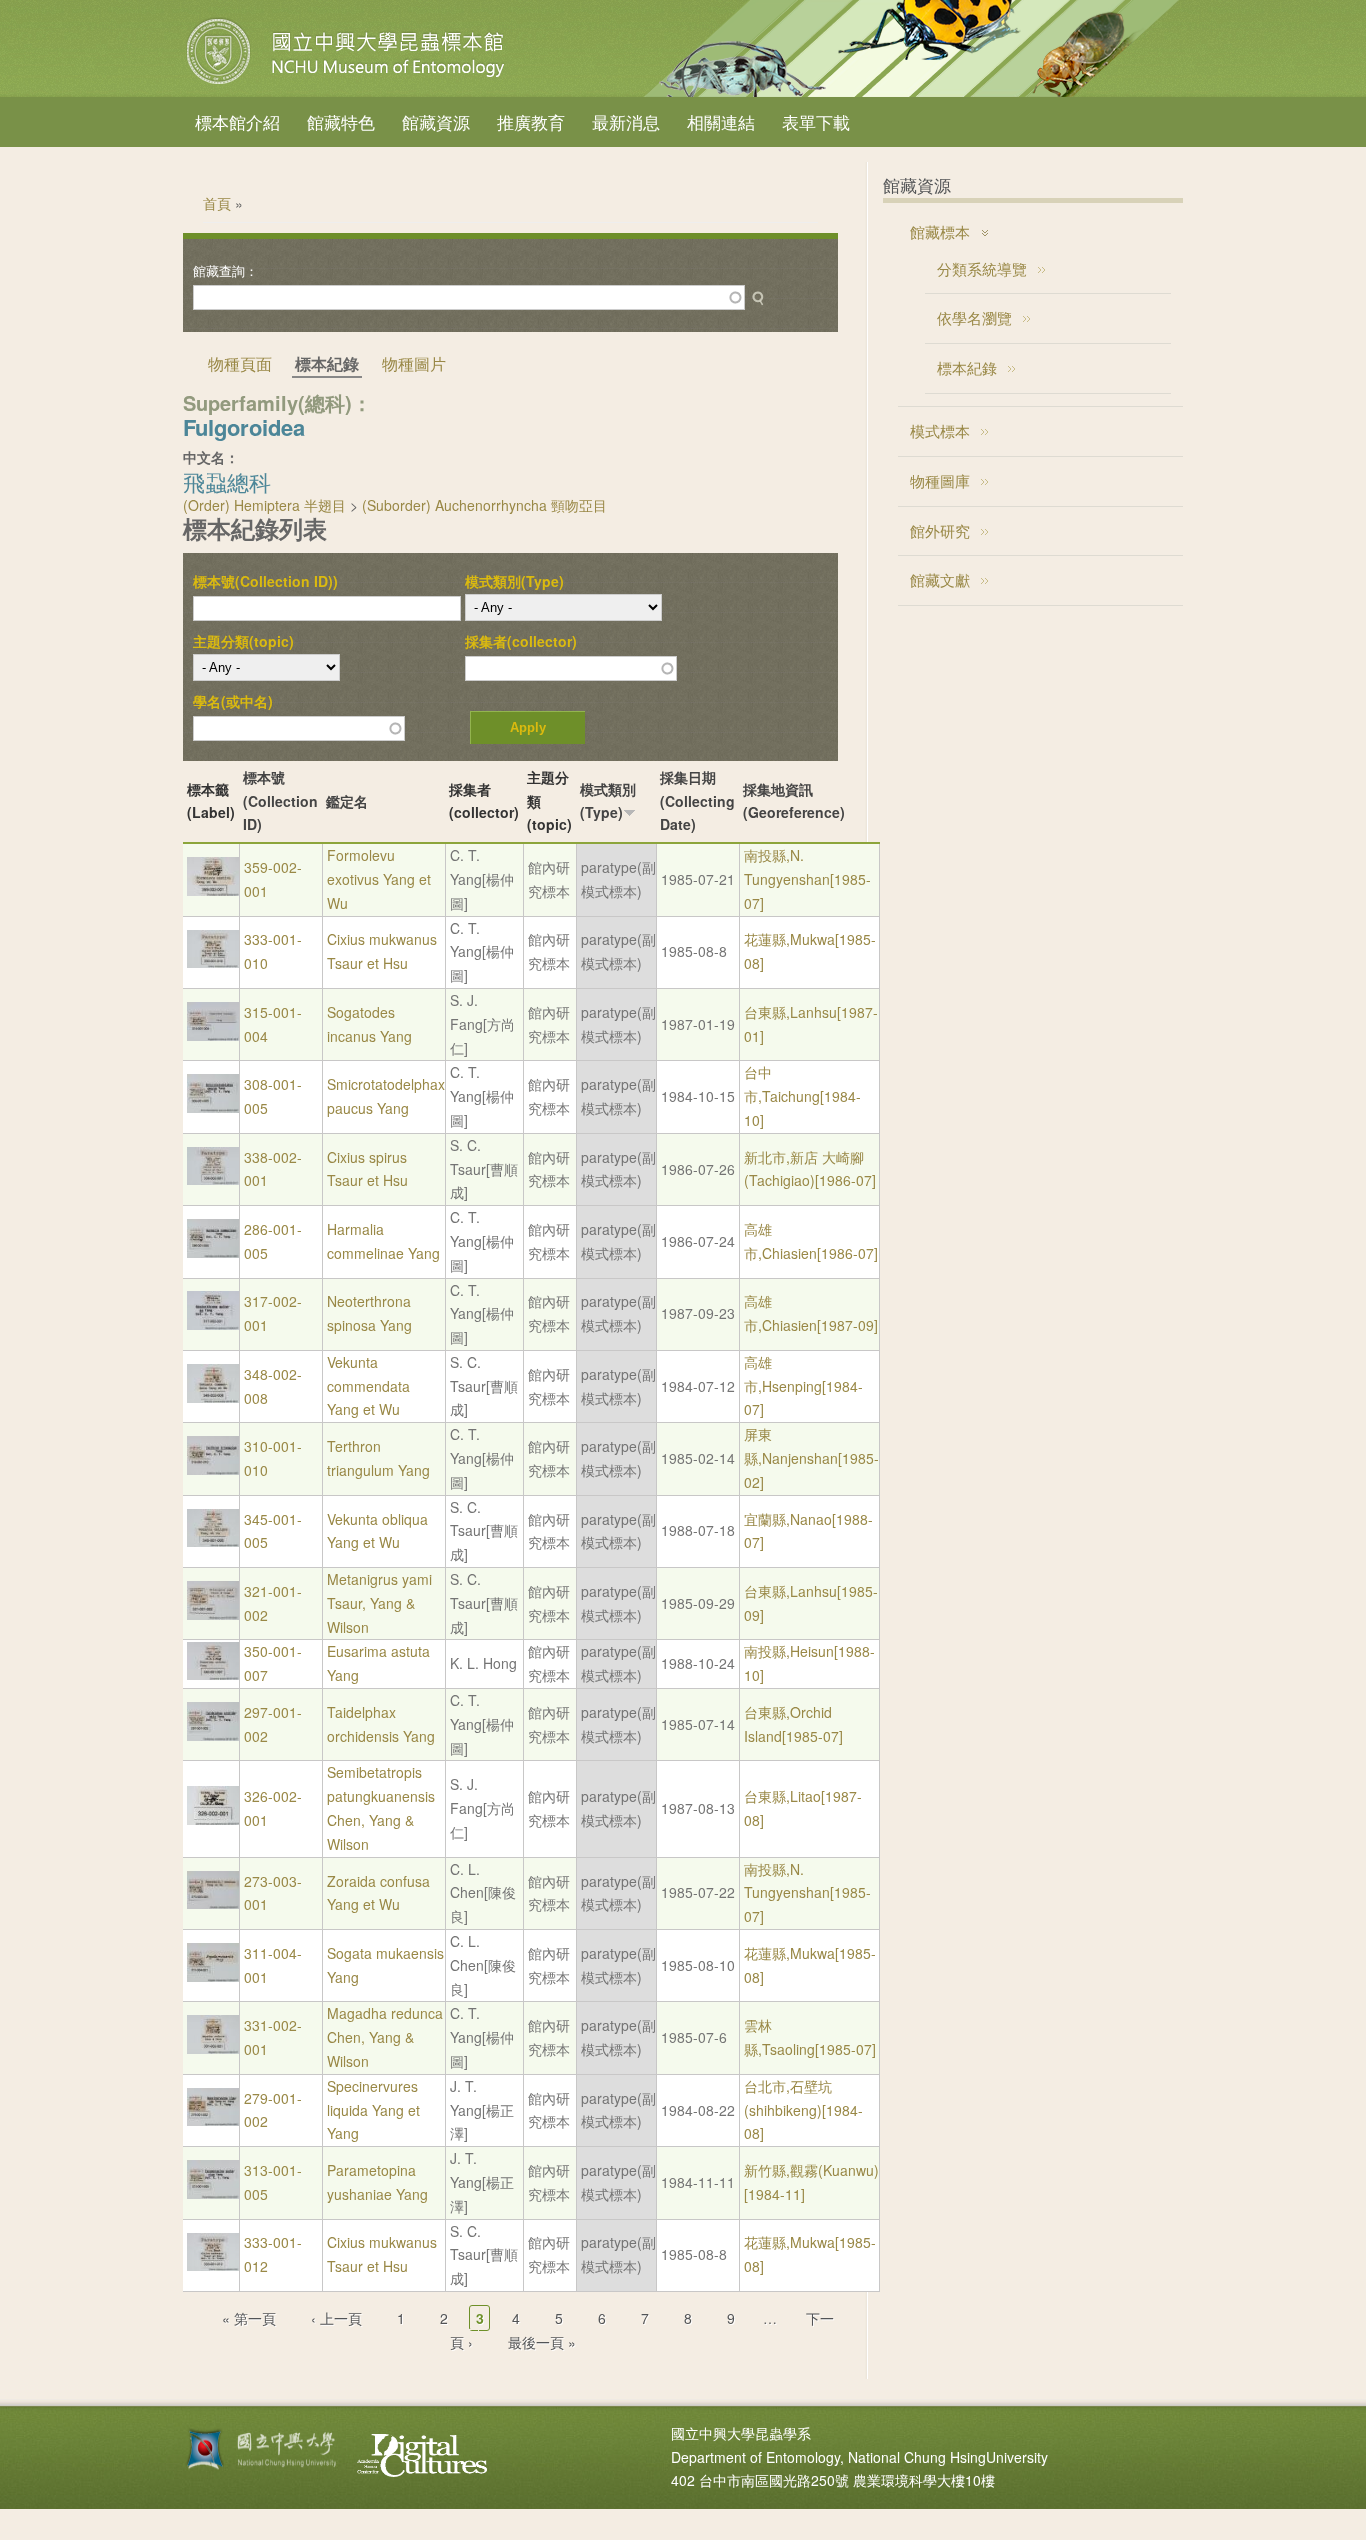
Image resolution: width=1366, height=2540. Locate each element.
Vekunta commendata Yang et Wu (368, 1386)
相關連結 (721, 121)
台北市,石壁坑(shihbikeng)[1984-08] (803, 2110)
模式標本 (940, 430)
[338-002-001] (213, 1179)
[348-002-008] (213, 1397)
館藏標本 (940, 231)
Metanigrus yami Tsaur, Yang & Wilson (379, 1603)
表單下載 (816, 121)
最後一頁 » (542, 2342)
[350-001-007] (213, 1674)
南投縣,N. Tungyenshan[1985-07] (807, 879)
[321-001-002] (213, 1614)
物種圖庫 (940, 480)
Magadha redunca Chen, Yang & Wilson (385, 2037)
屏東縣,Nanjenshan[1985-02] (811, 1458)
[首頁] (348, 84)
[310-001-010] (213, 1469)
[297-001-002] (213, 1735)
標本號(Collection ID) (280, 801)
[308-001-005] (213, 1107)
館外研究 (940, 530)
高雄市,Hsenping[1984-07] (803, 1386)
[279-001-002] (213, 2120)
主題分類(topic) (243, 641)
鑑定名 (347, 801)
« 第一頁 (249, 2318)
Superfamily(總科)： (277, 402)
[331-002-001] (213, 2048)
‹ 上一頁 (336, 2318)
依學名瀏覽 (974, 317)
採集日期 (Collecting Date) (697, 801)
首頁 (217, 203)
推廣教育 (531, 121)
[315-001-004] (213, 1035)
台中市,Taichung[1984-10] (802, 1096)
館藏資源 (436, 121)
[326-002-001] (213, 1819)
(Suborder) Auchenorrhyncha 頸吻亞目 (484, 505)
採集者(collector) (521, 641)
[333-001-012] (213, 2265)
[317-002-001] (213, 1324)
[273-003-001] (213, 1903)
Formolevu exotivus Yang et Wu (379, 879)
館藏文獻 (940, 579)
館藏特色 (341, 121)
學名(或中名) (233, 701)
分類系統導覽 (982, 268)
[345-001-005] (213, 1541)
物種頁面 (240, 363)
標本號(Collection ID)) (265, 581)
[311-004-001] (213, 1976)
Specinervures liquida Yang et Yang (373, 2110)
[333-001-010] (213, 962)
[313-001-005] (213, 2193)
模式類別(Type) (514, 581)
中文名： (211, 457)
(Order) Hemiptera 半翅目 (264, 505)
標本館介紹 (237, 121)
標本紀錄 (967, 367)
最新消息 (626, 121)
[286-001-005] (213, 1252)
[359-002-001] (213, 890)
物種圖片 (414, 363)
